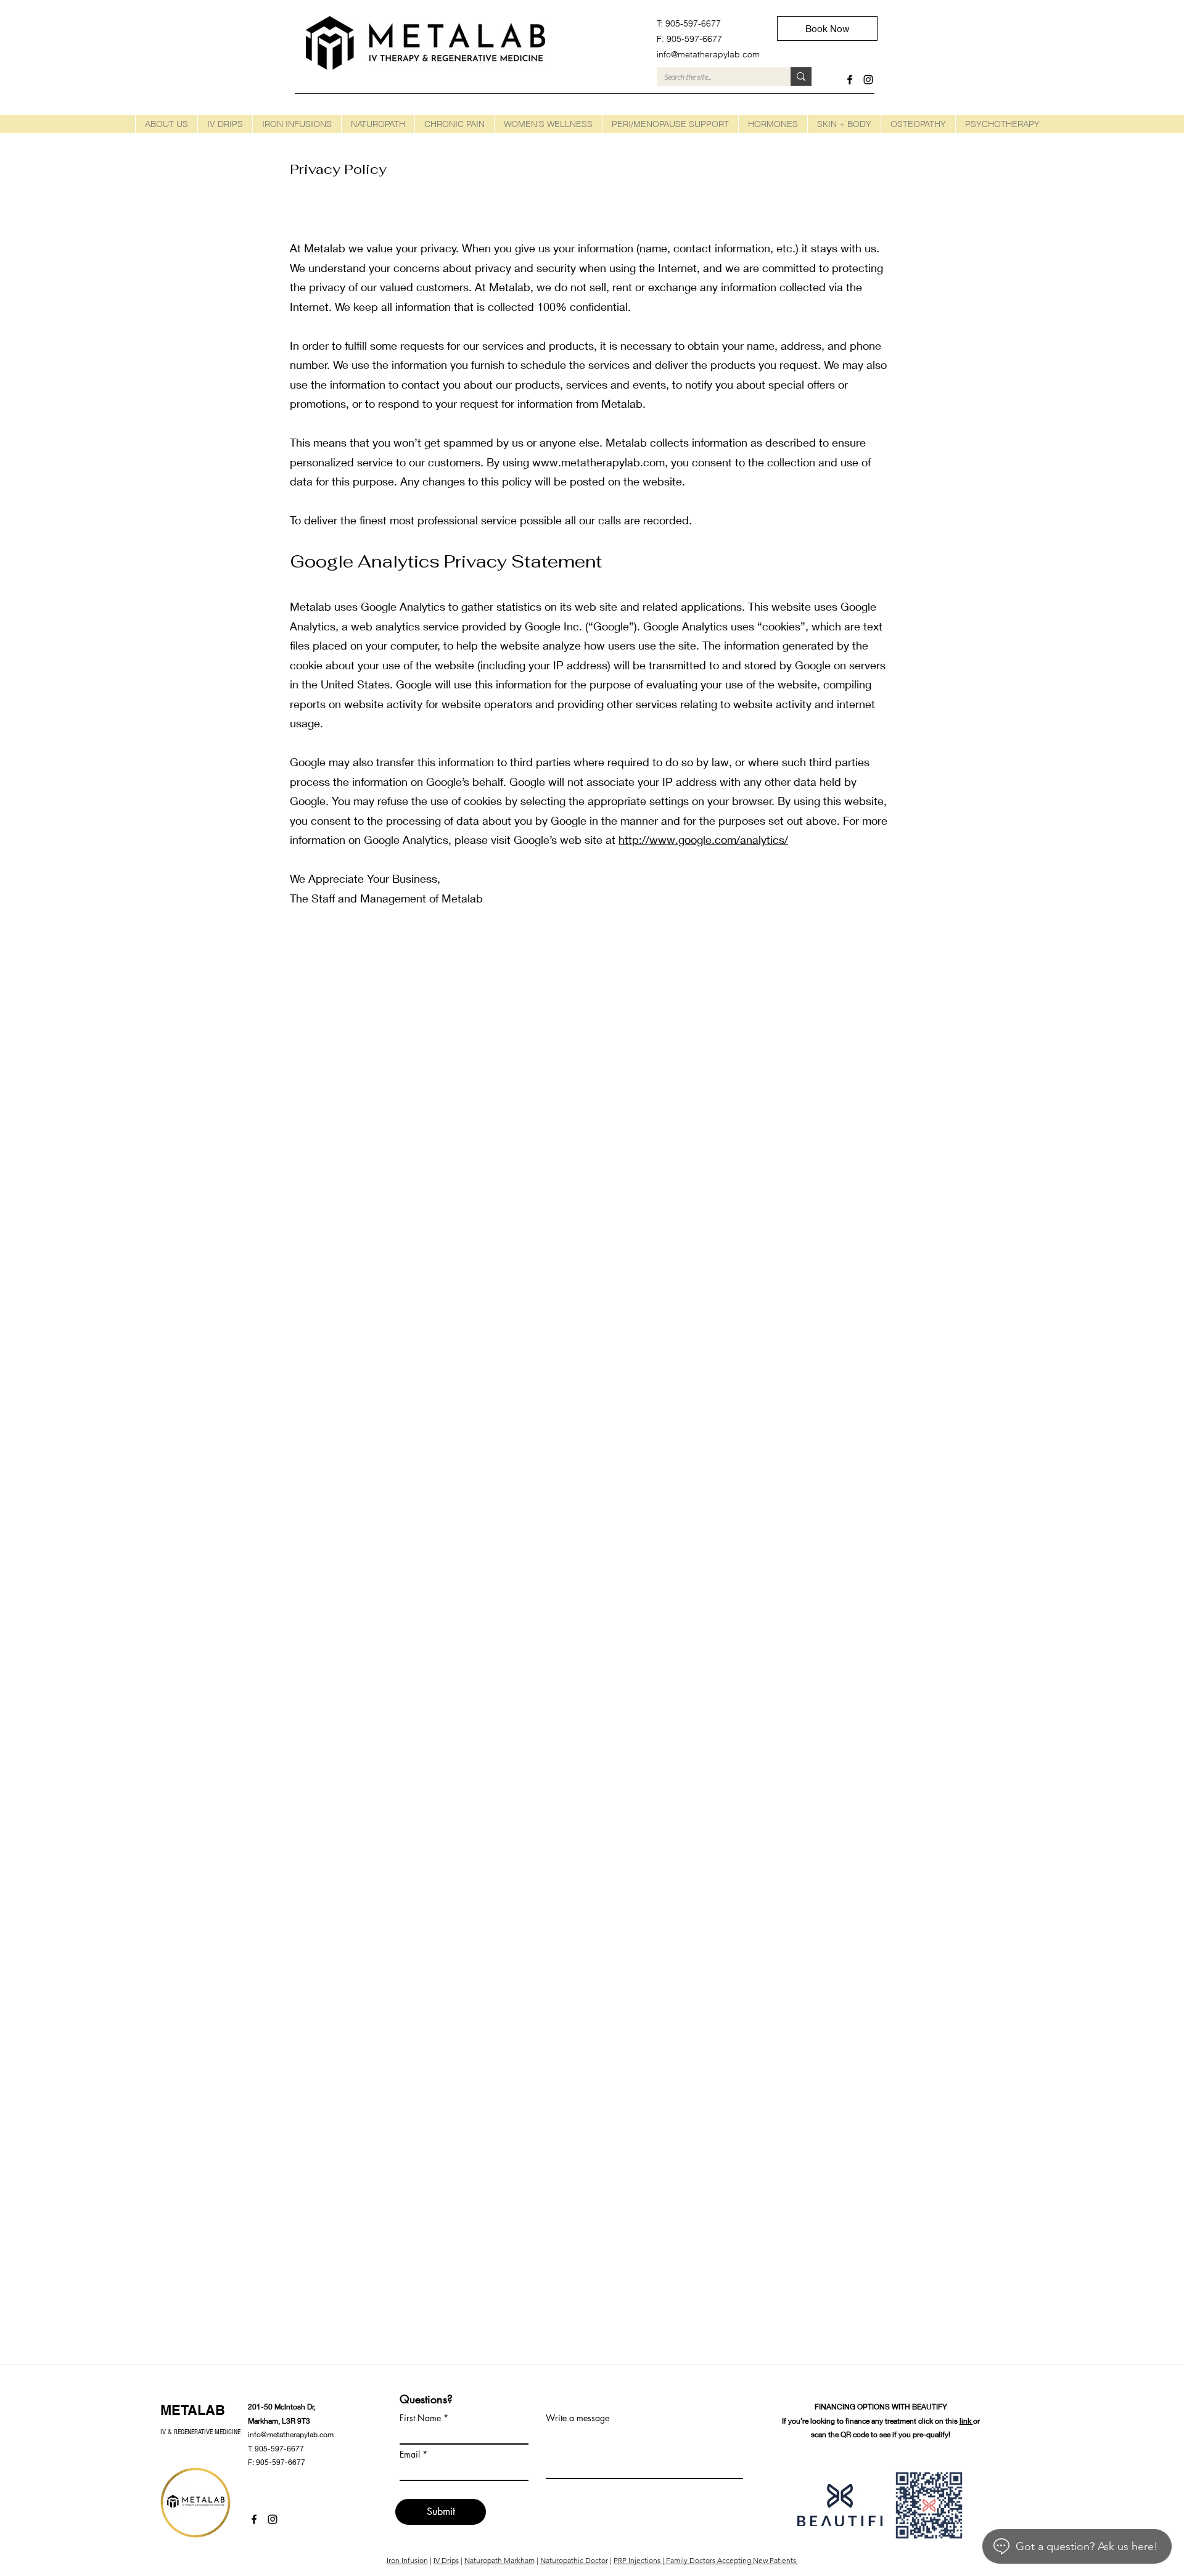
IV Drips (446, 2560)
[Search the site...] (801, 76)
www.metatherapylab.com (598, 462)
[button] (225, 124)
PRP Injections (638, 2560)
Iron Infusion (407, 2560)
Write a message (578, 2418)
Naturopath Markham (499, 2560)
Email (410, 2454)
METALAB (193, 2410)
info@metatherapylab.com (291, 2434)
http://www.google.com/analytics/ (703, 840)
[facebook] (850, 80)
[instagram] (868, 80)
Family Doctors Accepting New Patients (732, 2560)
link (966, 2421)
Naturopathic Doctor (574, 2560)
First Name (420, 2418)
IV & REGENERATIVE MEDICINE (200, 2432)
